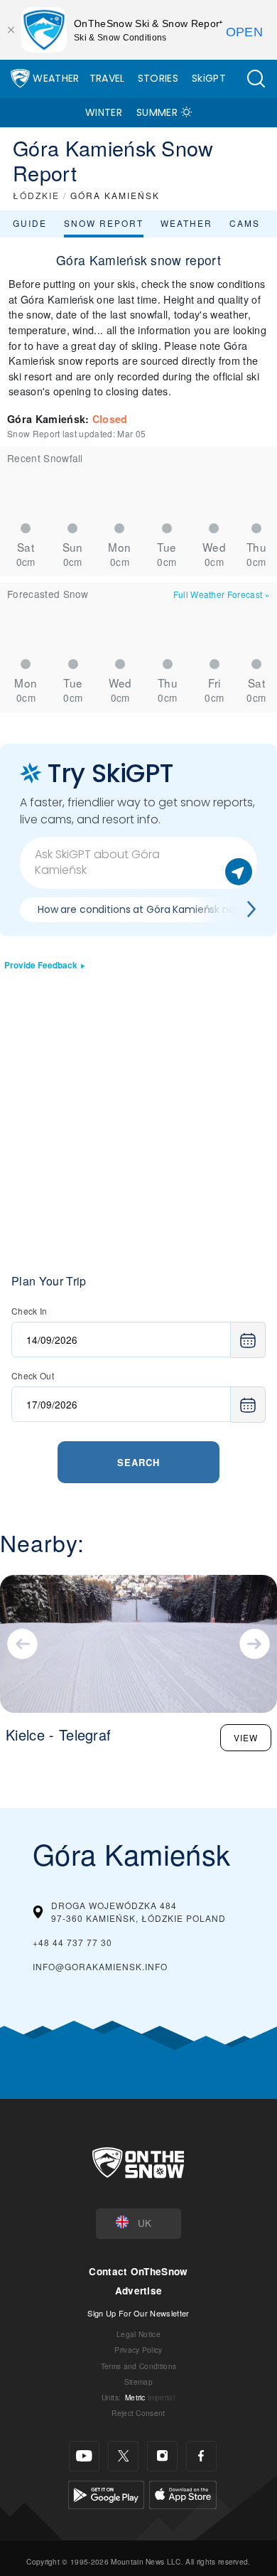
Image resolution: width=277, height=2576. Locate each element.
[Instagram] (162, 2456)
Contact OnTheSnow (138, 2271)
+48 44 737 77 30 (72, 1942)
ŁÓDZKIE (36, 195)
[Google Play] (106, 2493)
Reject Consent (138, 2413)
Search (138, 1462)
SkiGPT (209, 78)
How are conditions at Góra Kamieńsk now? (143, 909)
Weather (56, 78)
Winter (104, 112)
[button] (256, 79)
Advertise (139, 2291)
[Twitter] (123, 2456)
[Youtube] (84, 2456)
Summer (157, 112)
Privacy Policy (138, 2350)
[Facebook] (201, 2456)
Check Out (33, 1375)
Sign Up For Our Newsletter (138, 2313)
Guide (30, 223)
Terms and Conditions (138, 2366)
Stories (158, 78)
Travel (107, 78)
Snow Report (104, 223)
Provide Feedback (41, 965)
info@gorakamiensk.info (100, 1966)
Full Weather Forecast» (222, 594)
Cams (245, 223)
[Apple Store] (183, 2493)
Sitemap (138, 2382)
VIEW (246, 1737)
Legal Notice (138, 2334)
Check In (29, 1311)
